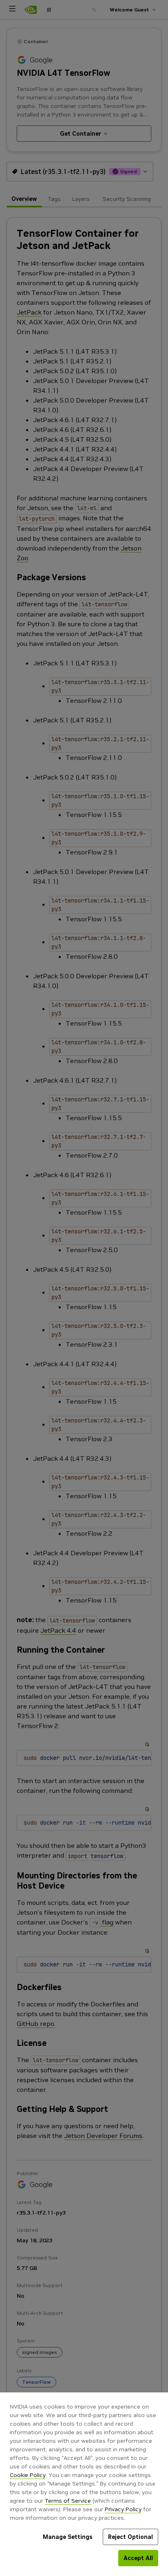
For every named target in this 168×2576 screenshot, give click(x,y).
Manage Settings (68, 2537)
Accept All (138, 2558)
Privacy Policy (123, 2509)
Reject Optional (130, 2537)
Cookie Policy (28, 2475)
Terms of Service (68, 2501)
